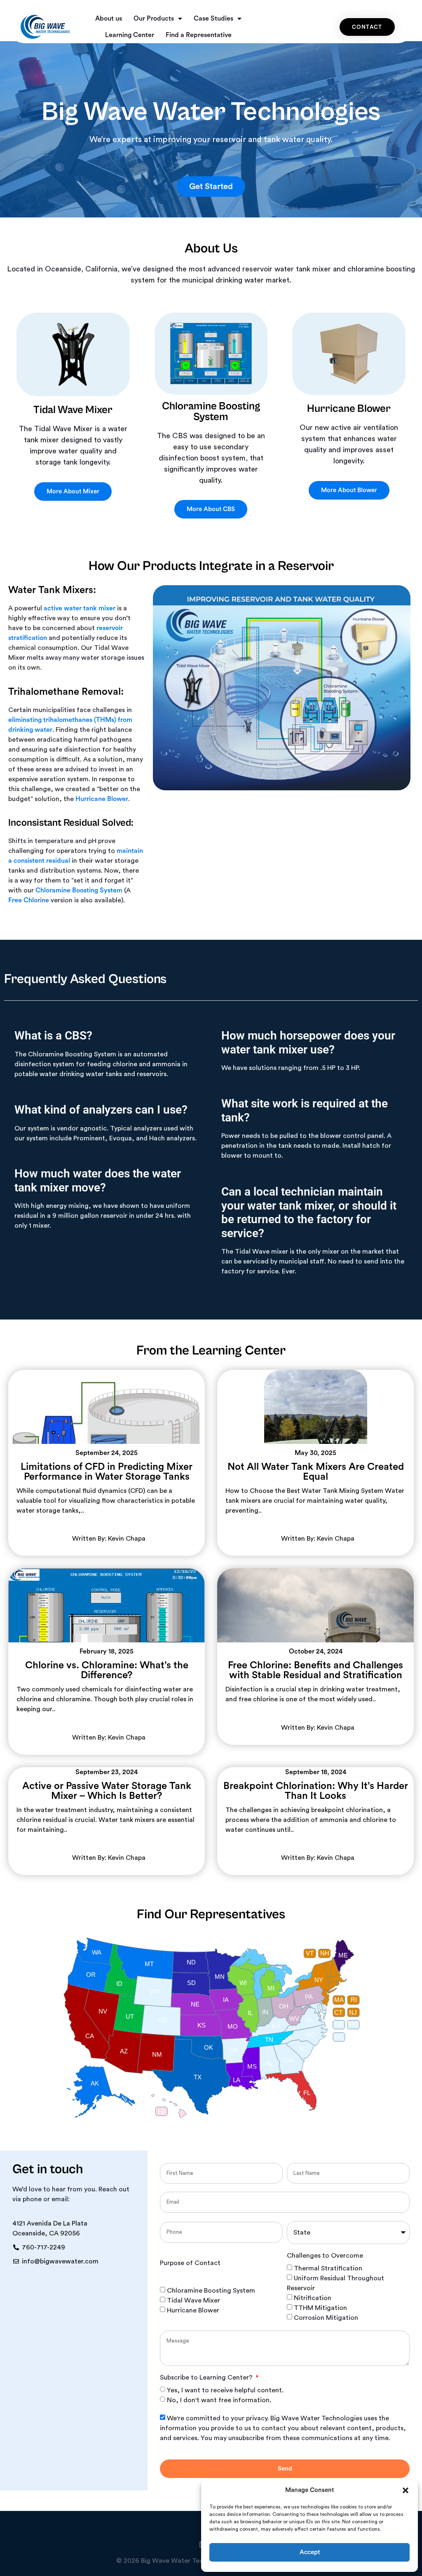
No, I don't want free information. (219, 2400)
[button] (406, 2490)
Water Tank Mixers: (52, 590)
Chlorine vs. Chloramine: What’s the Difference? (107, 1670)
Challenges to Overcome (325, 2256)
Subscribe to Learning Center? (207, 2377)
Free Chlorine (29, 900)
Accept (310, 2552)
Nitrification (313, 2298)
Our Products (154, 19)
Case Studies (213, 19)
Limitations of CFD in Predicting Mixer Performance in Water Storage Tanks (107, 1472)
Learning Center (130, 35)
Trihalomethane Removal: (66, 692)
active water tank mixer (80, 608)
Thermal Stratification (328, 2268)
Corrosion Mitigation (326, 2318)
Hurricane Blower (102, 799)
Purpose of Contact (190, 2263)
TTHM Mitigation (320, 2308)
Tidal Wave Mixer (193, 2300)
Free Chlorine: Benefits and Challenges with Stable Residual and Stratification (315, 1670)
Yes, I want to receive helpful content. (225, 2390)
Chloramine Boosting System (79, 890)
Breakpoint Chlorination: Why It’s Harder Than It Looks (316, 1791)
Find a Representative (199, 35)
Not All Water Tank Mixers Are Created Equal (316, 1472)
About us (109, 19)
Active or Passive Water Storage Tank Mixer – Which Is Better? (107, 1791)
